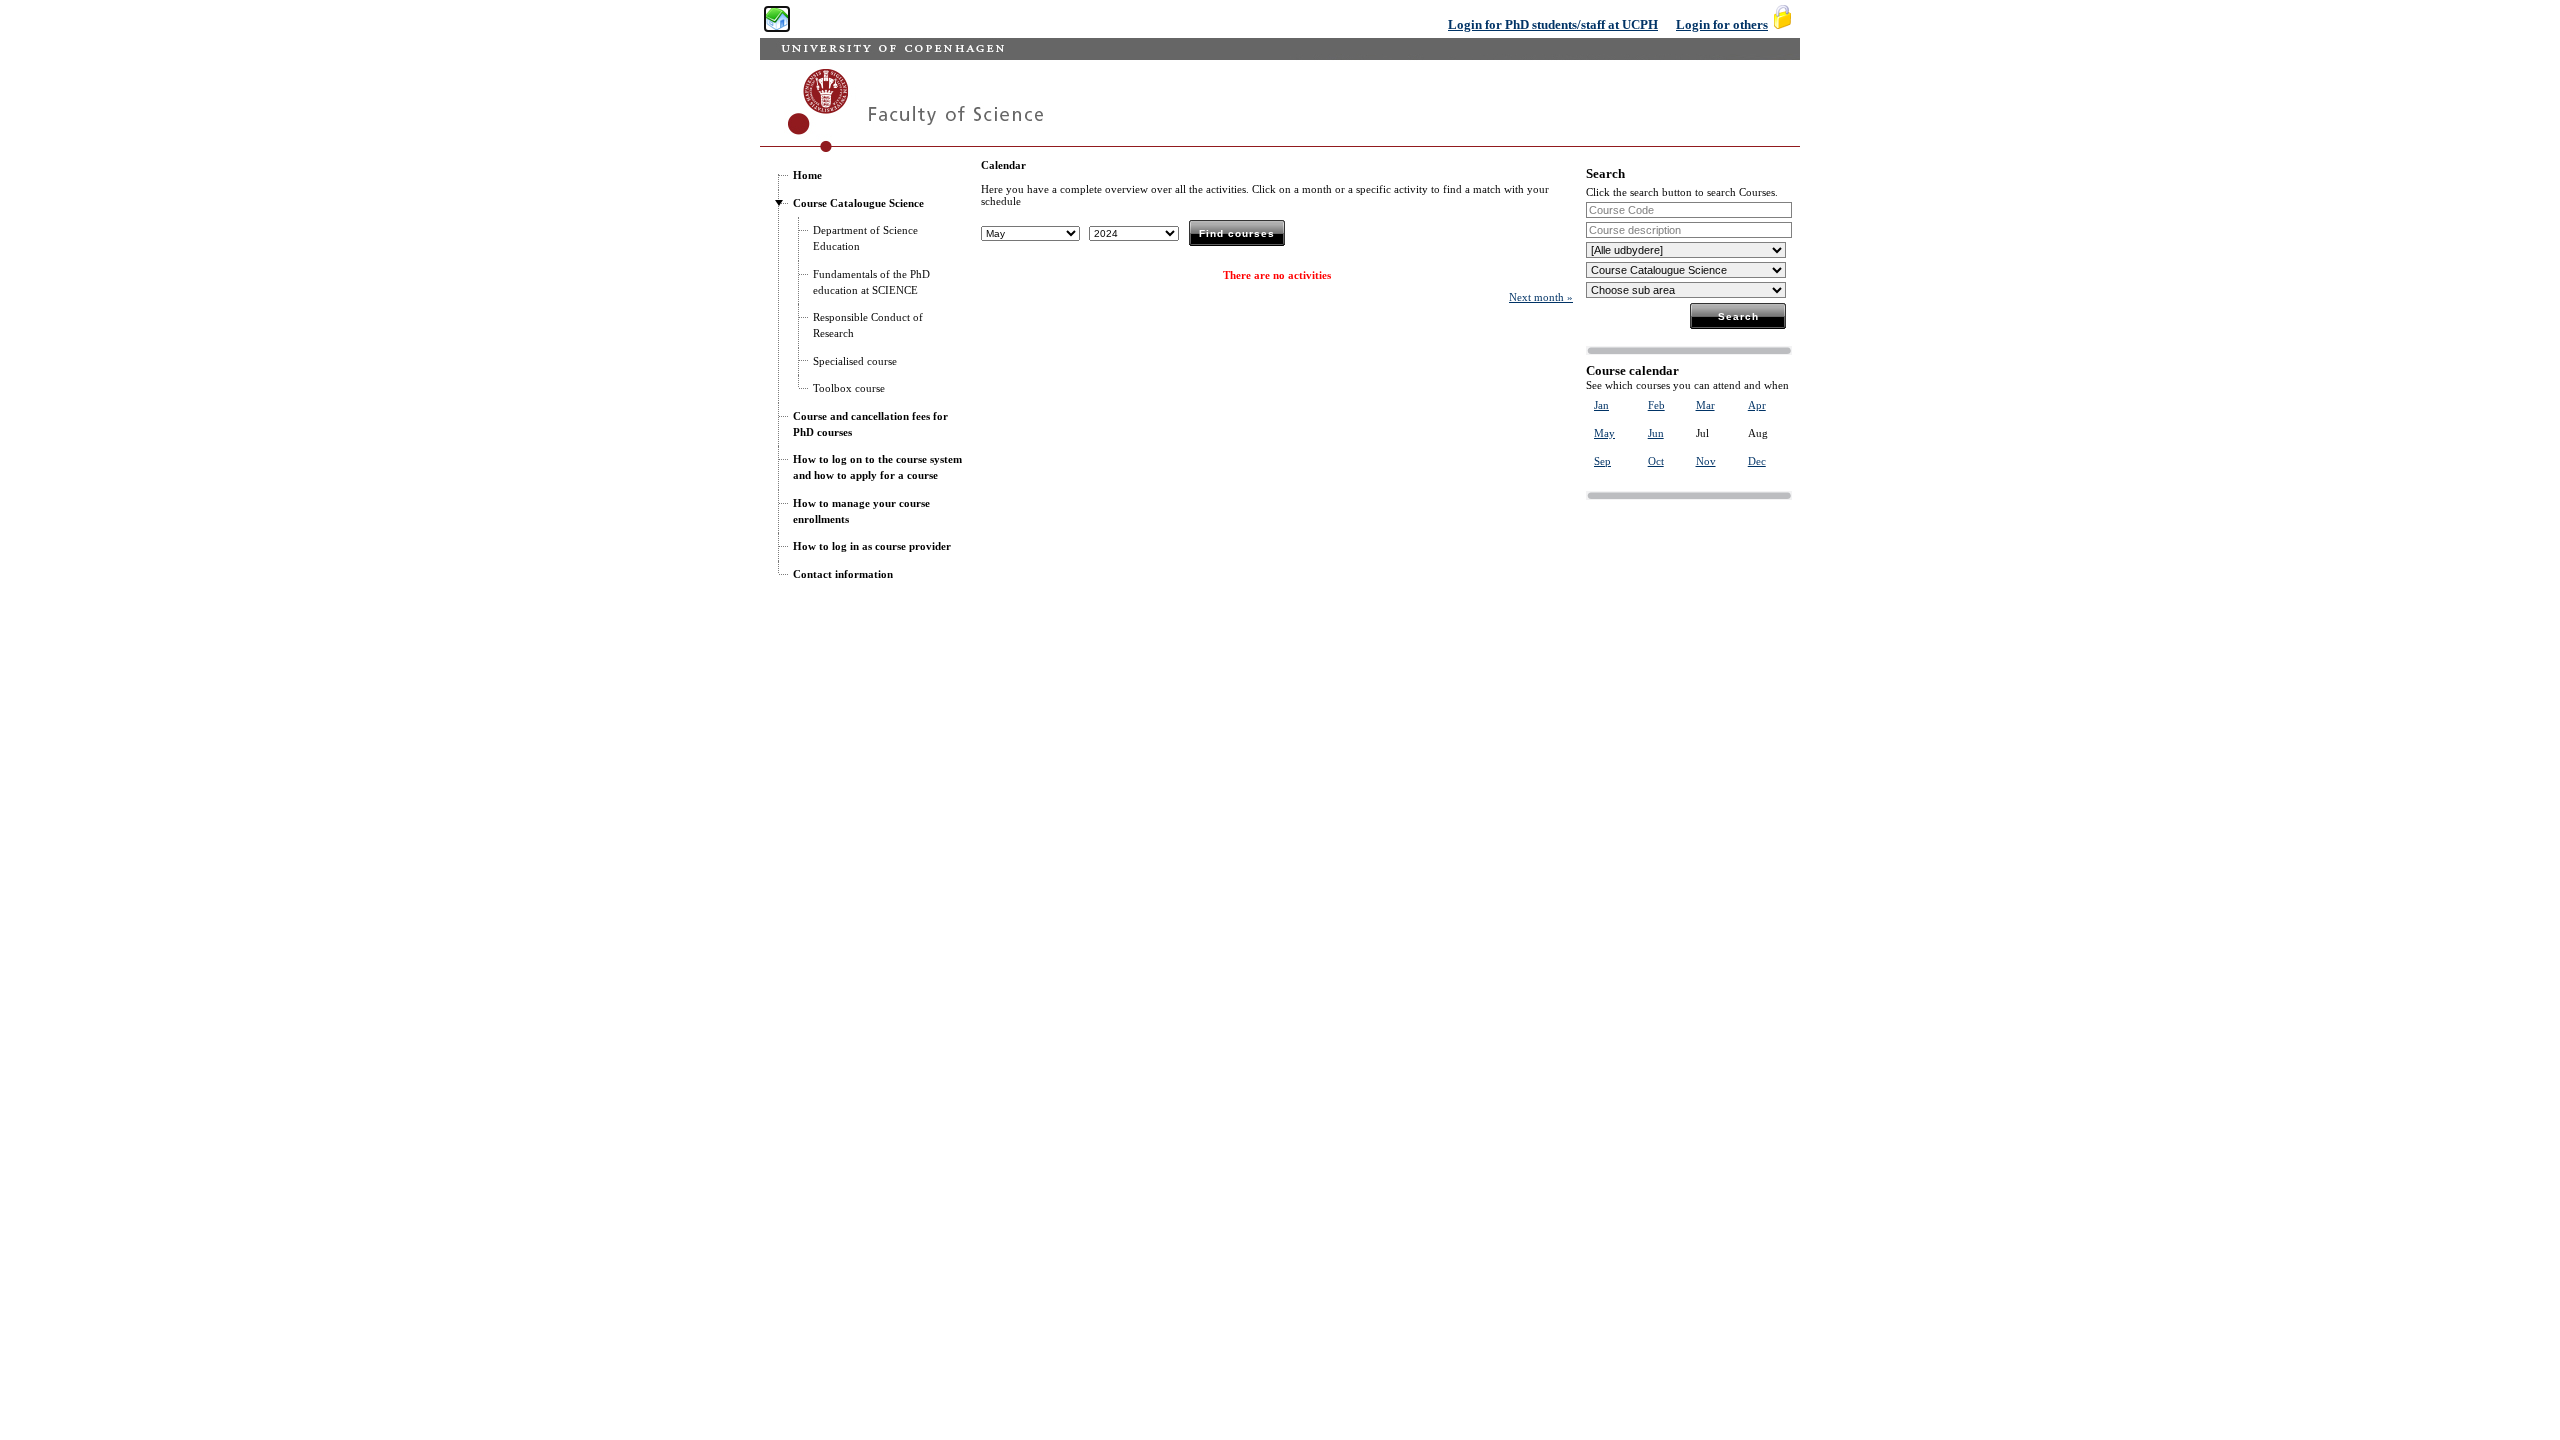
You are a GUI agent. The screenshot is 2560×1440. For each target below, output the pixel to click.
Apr (1757, 405)
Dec (1757, 461)
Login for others (1722, 24)
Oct (1656, 461)
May (1604, 433)
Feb (1656, 405)
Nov (1706, 461)
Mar (1705, 405)
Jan (1601, 405)
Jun (1656, 433)
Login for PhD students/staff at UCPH (1553, 24)
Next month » (1541, 297)
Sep (1602, 461)
